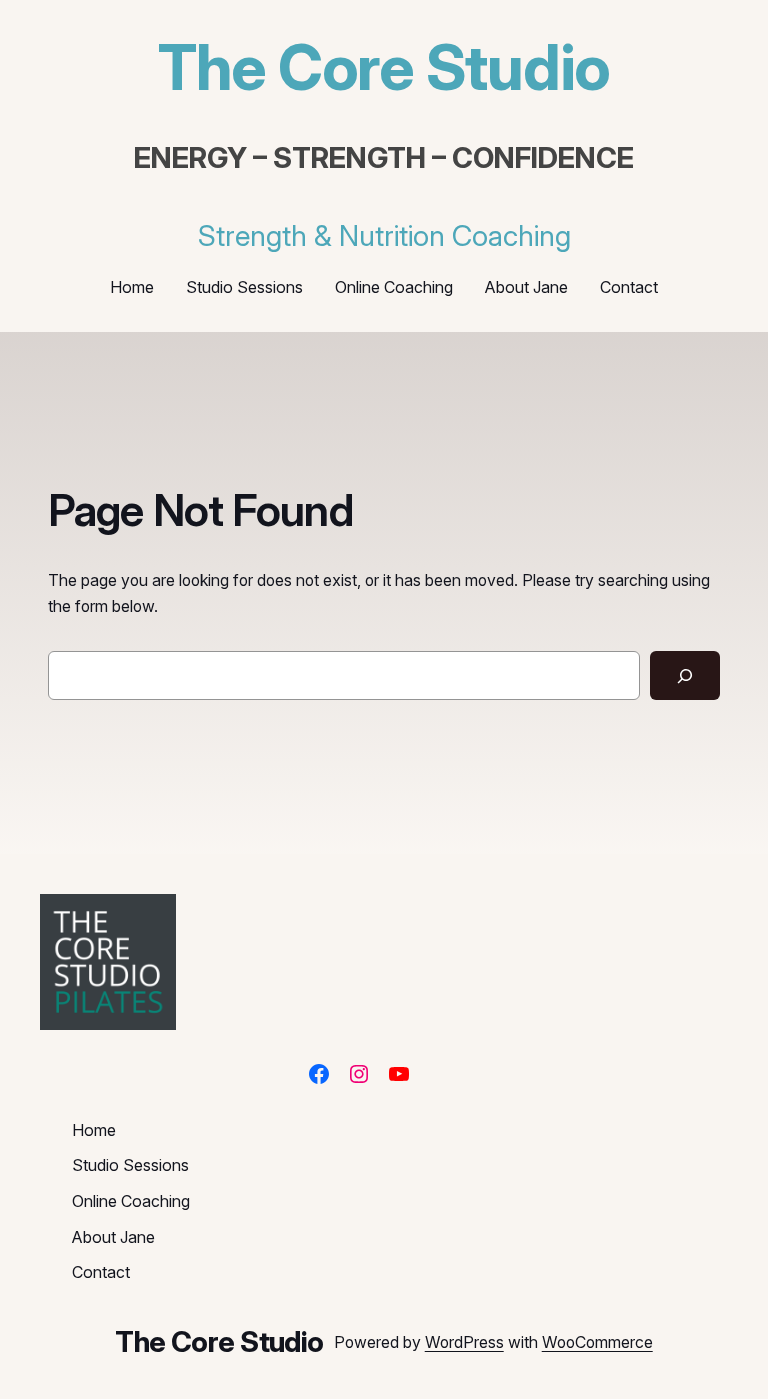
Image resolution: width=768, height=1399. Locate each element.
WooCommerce (597, 1342)
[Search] (685, 675)
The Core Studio (384, 67)
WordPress (464, 1342)
